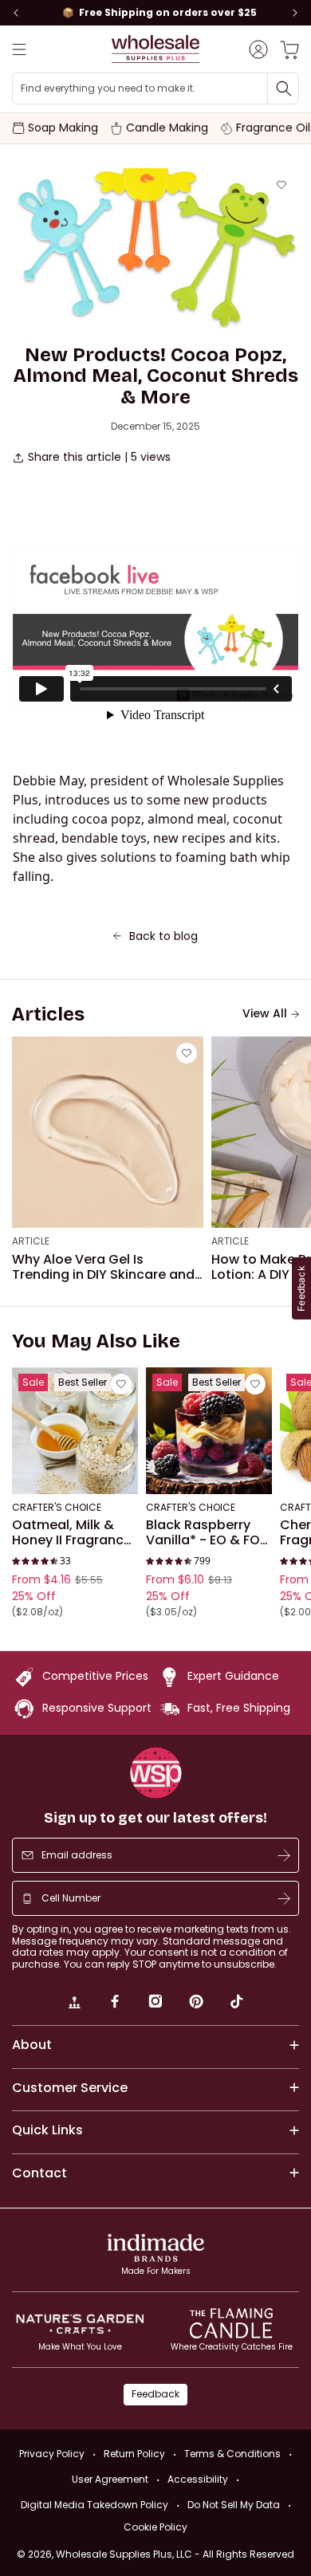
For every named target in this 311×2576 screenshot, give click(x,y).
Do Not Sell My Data (234, 2505)
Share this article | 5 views (99, 457)
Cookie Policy (155, 2527)
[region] (155, 13)
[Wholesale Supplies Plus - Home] (155, 49)
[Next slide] (295, 13)
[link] (74, 2004)
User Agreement (110, 2479)
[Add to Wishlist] (281, 185)
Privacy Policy (52, 2454)
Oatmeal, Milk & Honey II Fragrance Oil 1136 (72, 1533)
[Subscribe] (284, 1855)
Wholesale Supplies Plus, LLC (175, 2554)
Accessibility (198, 2479)
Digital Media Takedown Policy (94, 2505)
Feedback (155, 2394)
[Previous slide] (16, 13)
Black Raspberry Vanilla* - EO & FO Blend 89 (203, 1533)
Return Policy (134, 2454)
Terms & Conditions (232, 2454)
